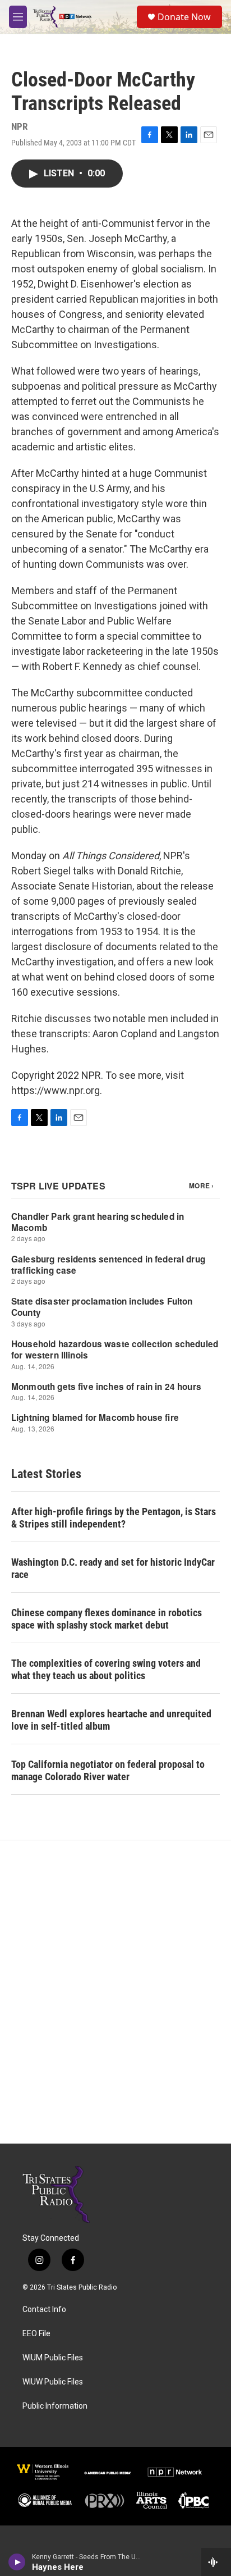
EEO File (36, 2334)
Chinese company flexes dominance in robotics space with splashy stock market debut (107, 1619)
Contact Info (44, 2310)
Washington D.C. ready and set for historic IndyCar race (113, 1568)
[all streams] (216, 2562)
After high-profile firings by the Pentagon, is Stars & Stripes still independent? (114, 1518)
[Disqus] (115, 1992)
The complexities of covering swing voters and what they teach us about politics (106, 1669)
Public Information (55, 2406)
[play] (17, 2562)
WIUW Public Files (53, 2382)
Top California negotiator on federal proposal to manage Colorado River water (108, 1770)
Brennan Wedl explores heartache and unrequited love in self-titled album (111, 1720)
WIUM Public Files (53, 2358)
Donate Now (184, 17)
